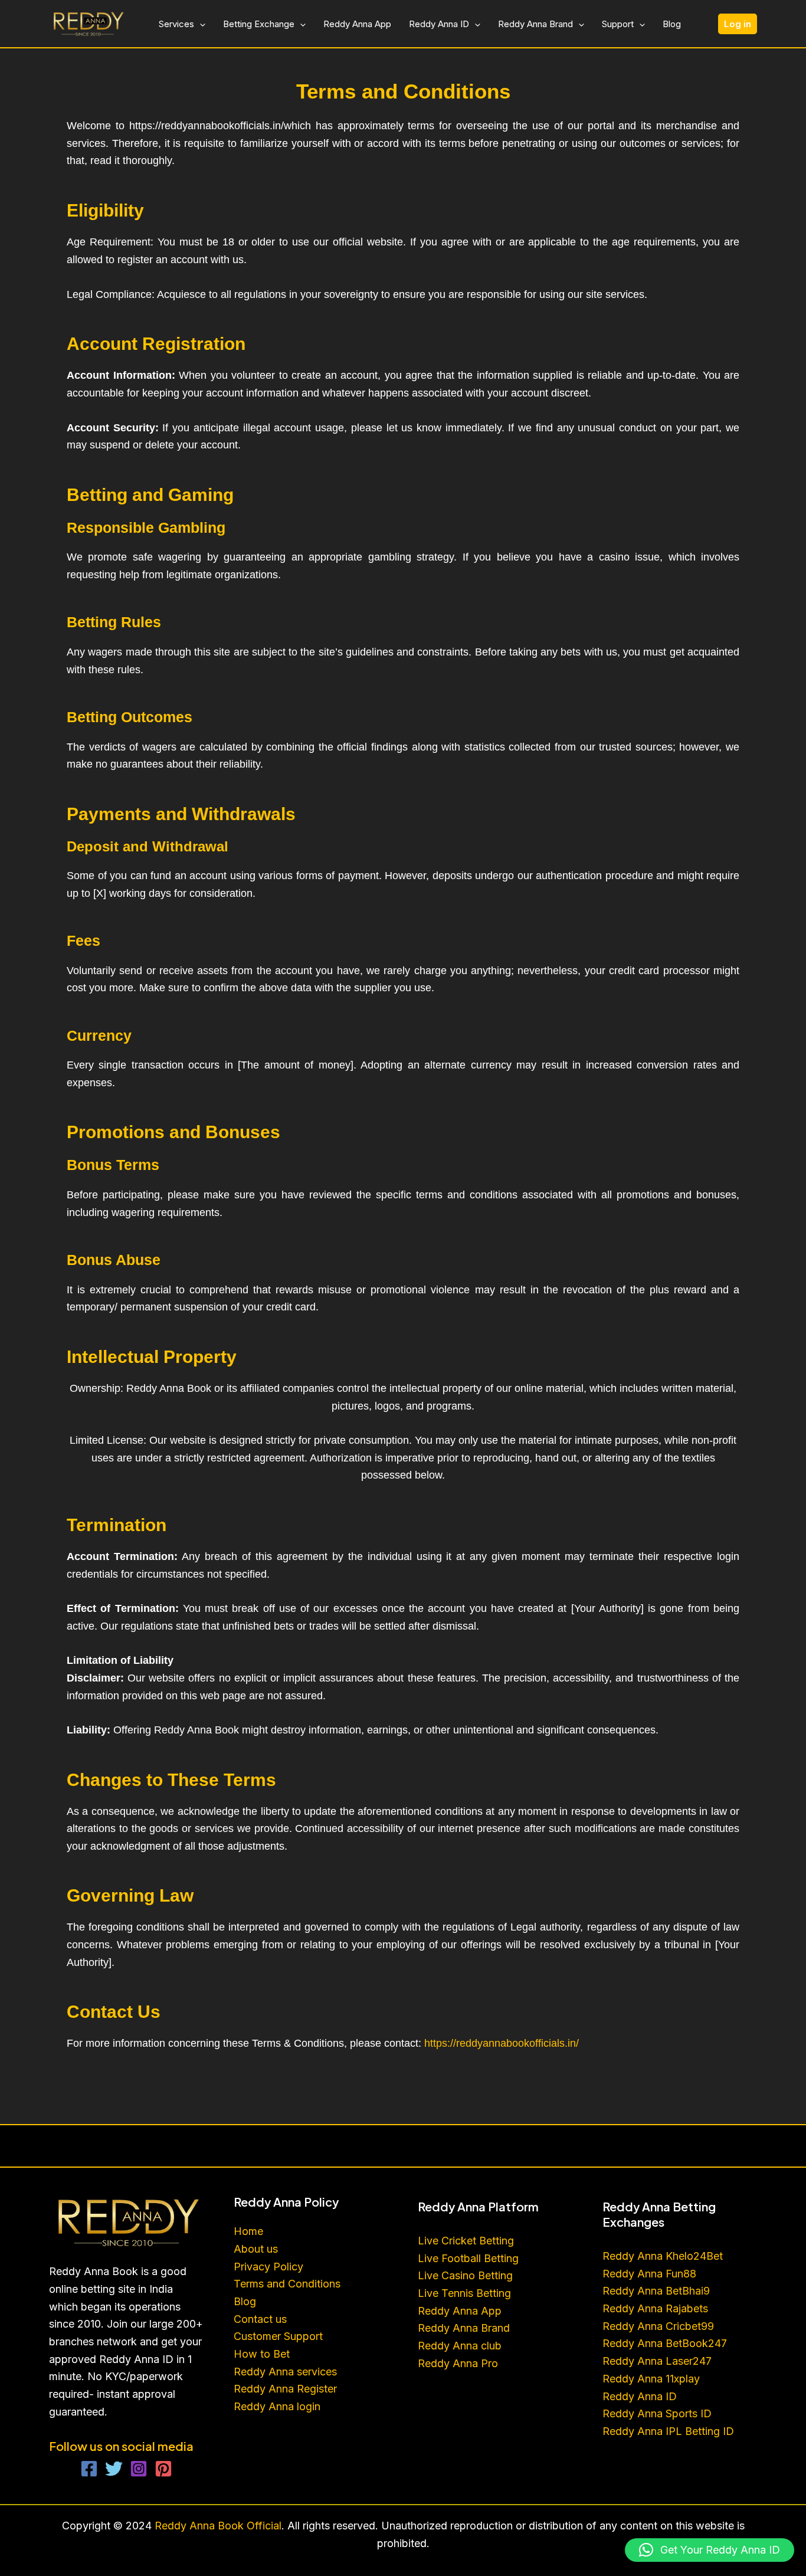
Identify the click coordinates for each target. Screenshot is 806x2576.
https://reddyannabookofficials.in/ (502, 2043)
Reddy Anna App (357, 24)
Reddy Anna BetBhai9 (656, 2291)
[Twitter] (114, 2469)
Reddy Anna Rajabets (655, 2308)
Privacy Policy (268, 2267)
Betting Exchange (259, 24)
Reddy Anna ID (439, 24)
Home (248, 2231)
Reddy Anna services (285, 2372)
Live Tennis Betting (464, 2293)
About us (256, 2249)
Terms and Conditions (287, 2284)
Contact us (260, 2319)
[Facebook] (89, 2469)
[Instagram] (139, 2469)
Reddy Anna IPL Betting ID (668, 2431)
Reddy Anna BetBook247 (665, 2343)
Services (176, 24)
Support (618, 24)
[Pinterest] (163, 2469)
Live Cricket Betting (466, 2241)
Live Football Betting (468, 2258)
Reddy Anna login (279, 2406)
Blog (672, 24)
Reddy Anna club (460, 2346)
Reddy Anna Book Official (217, 2526)
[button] (200, 24)
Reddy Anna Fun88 (649, 2274)
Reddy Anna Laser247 (657, 2361)
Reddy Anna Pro (458, 2363)
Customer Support (278, 2336)
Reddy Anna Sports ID (657, 2413)
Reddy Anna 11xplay (651, 2379)
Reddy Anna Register (285, 2389)
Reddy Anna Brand (535, 24)
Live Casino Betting (465, 2275)
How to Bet (262, 2354)
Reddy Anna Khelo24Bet (663, 2256)
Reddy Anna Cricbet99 (658, 2326)
